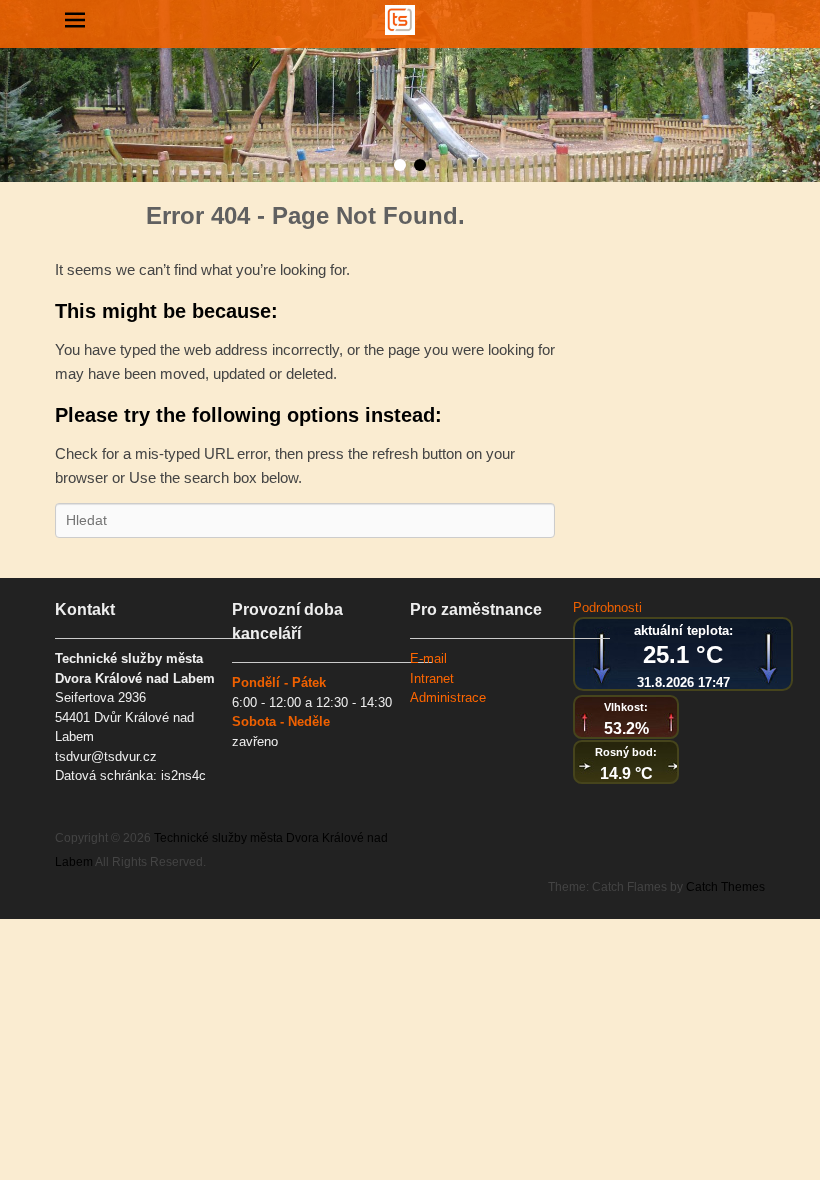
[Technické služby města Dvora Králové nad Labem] (400, 20)
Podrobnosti (607, 607)
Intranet (432, 678)
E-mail (428, 658)
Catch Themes (725, 887)
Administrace (448, 697)
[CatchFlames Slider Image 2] (410, 91)
